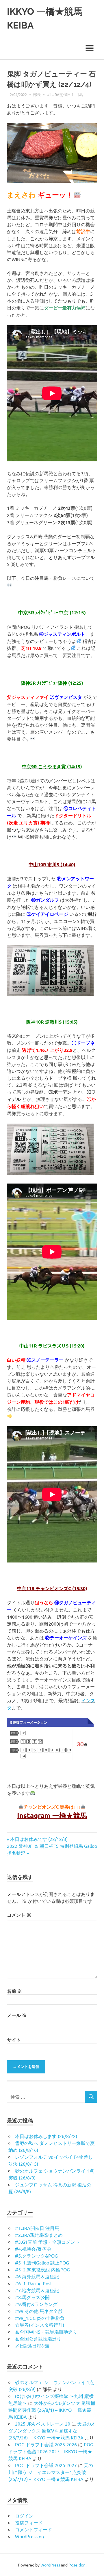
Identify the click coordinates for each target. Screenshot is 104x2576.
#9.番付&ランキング (36, 2304)
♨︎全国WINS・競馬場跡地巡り (46, 2332)
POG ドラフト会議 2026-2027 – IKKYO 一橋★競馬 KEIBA (51, 2451)
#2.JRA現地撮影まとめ (39, 2235)
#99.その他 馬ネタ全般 (39, 2311)
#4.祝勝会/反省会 (33, 2249)
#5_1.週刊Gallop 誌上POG (42, 2262)
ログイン (24, 2515)
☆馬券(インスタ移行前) (40, 2325)
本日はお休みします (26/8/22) (46, 2136)
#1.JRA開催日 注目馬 (65, 94)
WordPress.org (30, 2536)
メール (17, 2015)
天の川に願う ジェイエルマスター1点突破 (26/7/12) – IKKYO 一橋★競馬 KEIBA (51, 2472)
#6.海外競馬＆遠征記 (37, 2276)
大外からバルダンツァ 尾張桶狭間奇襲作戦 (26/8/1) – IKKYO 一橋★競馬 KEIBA (52, 2410)
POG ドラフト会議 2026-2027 (46, 2465)
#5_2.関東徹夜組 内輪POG (42, 2269)
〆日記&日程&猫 (32, 2345)
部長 (37, 94)
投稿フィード (29, 2522)
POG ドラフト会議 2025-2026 (46, 2444)
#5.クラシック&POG (36, 2256)
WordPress (50, 2565)
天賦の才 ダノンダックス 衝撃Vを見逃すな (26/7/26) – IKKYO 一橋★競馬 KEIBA (52, 2430)
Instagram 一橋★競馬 (52, 1815)
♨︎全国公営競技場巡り (38, 2339)
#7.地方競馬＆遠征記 (37, 2290)
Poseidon (77, 2565)
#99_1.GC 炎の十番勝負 (40, 2318)
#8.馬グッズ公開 (32, 2297)
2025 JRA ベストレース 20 (43, 2424)
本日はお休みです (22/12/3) (39, 1839)
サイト (14, 2040)
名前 (14, 1991)
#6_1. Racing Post (34, 2283)
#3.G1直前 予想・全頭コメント (47, 2242)
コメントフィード (34, 2529)
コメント (19, 1915)
